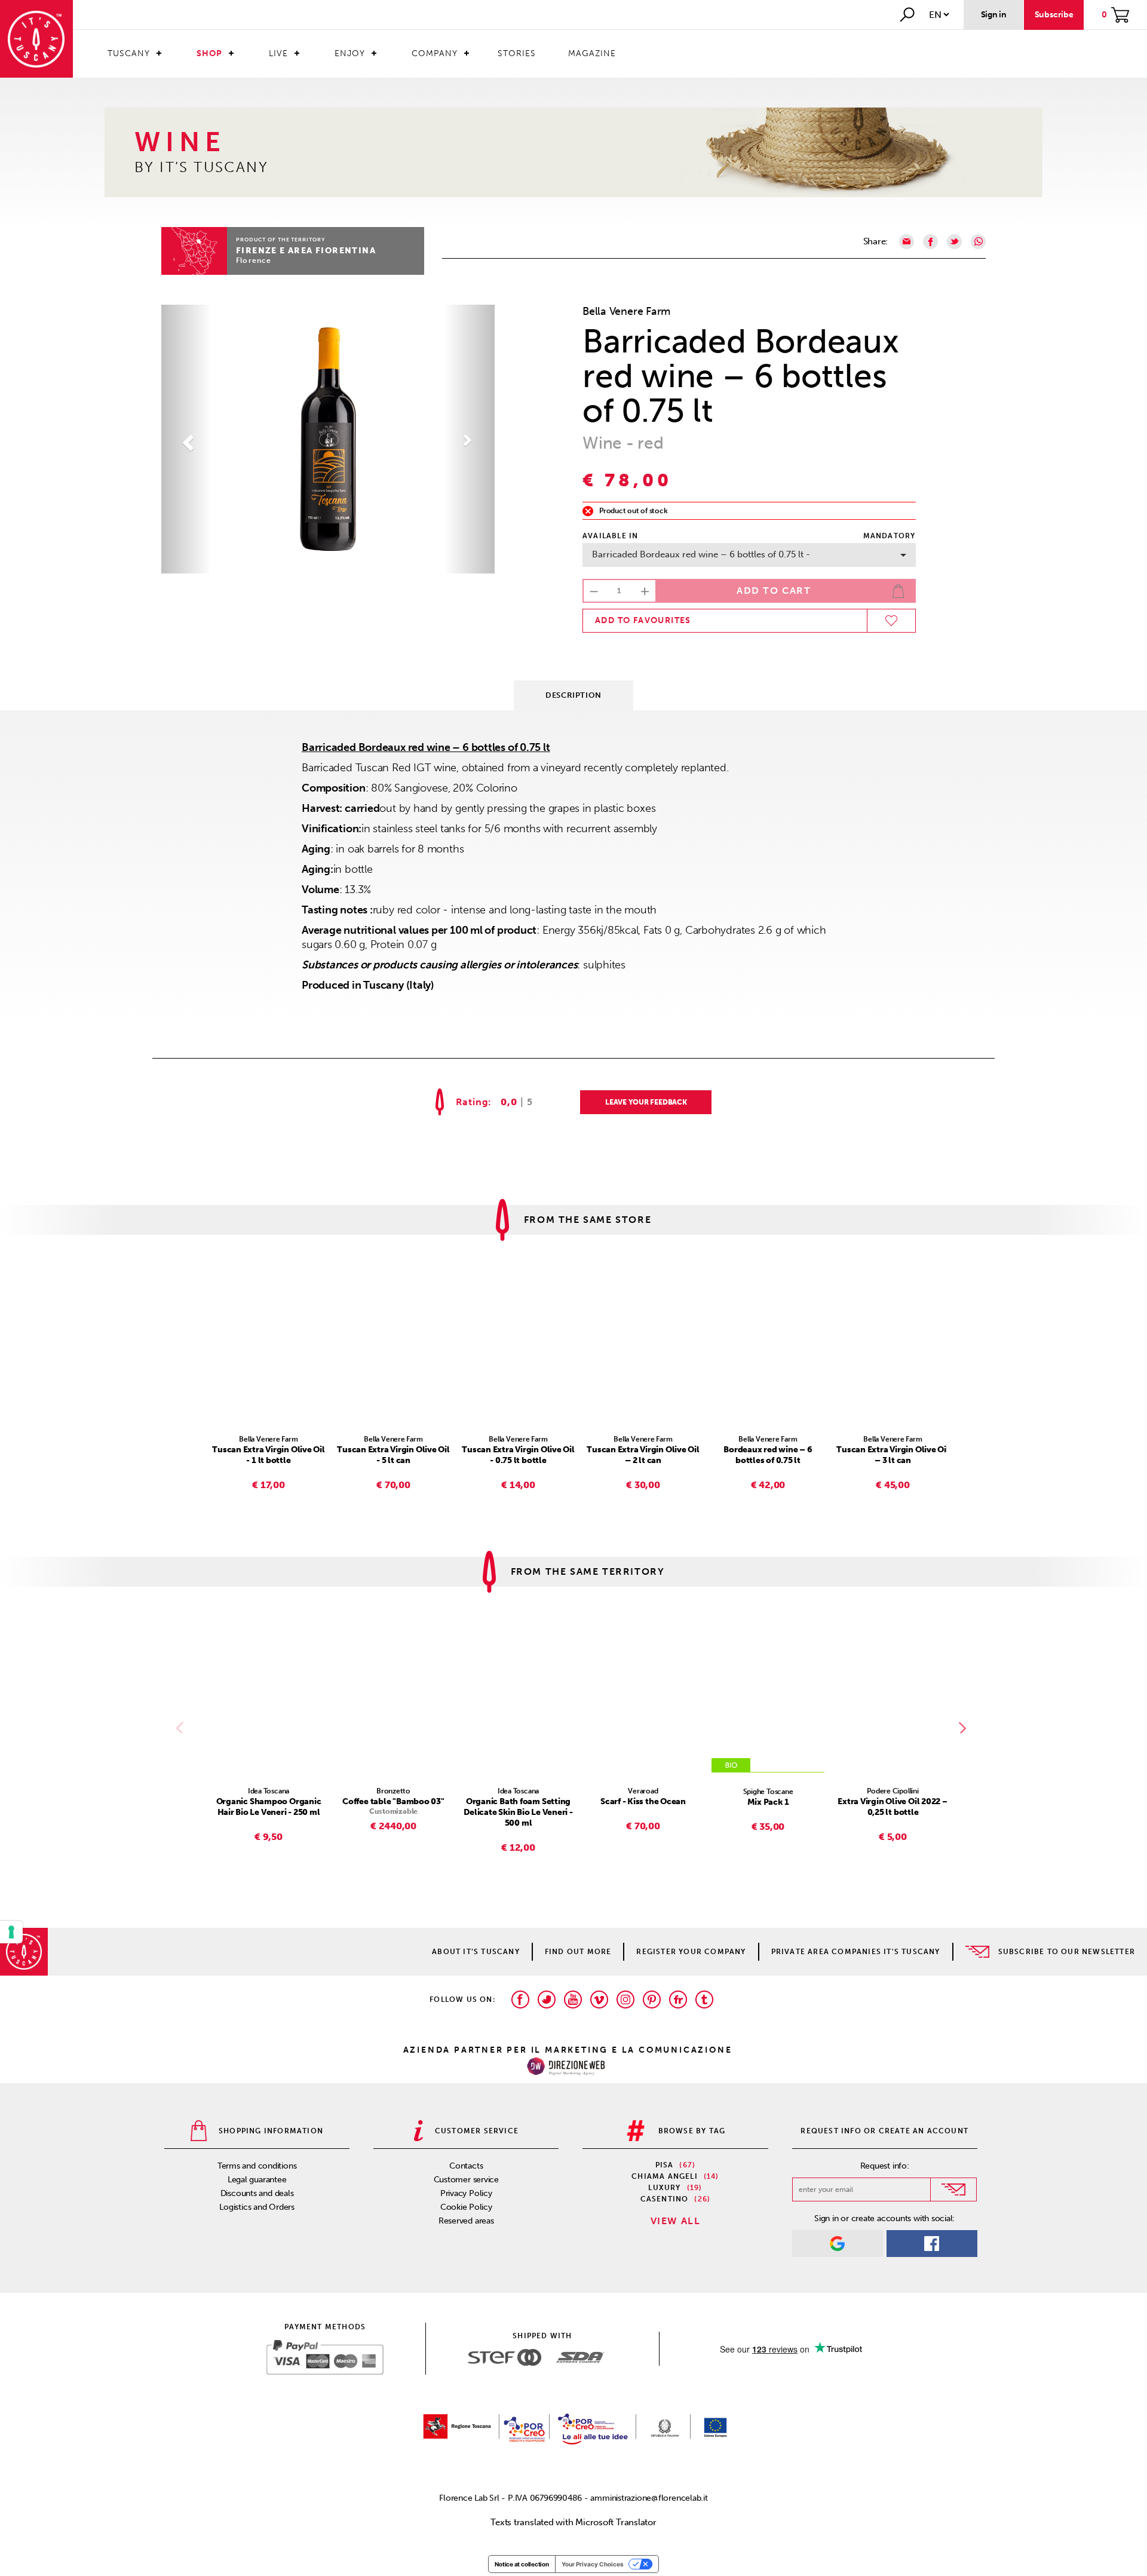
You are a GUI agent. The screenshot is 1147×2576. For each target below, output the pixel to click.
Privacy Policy (466, 2193)
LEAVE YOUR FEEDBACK (646, 1102)
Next (965, 1728)
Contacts (466, 2166)
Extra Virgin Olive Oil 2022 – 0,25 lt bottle (893, 1807)
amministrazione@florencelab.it (649, 2498)
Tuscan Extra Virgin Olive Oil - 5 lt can (393, 1455)
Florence (254, 260)
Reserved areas (466, 2221)
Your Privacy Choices (593, 2564)
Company (435, 53)
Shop (209, 53)
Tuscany (129, 53)
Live (278, 53)
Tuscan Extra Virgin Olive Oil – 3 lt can (893, 1455)
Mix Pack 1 (768, 1802)
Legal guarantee (257, 2180)
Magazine (592, 53)
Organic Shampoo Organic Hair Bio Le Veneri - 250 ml (269, 1807)
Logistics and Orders (257, 2207)
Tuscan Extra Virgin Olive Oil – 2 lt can (643, 1455)
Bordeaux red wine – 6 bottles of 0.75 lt (768, 1455)
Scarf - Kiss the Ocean (643, 1801)
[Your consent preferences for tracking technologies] (11, 1932)
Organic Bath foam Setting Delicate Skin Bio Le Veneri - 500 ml (518, 1812)
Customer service (466, 2180)
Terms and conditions (257, 2166)
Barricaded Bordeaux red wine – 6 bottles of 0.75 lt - (701, 554)
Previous (182, 1728)
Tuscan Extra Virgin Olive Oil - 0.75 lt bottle (518, 1455)
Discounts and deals (257, 2193)
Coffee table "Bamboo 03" (393, 1801)
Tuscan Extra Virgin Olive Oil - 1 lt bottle (268, 1455)
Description (573, 695)
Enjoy (350, 53)
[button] (186, 439)
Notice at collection (522, 2564)
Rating (472, 1102)
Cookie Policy (466, 2207)
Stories (517, 53)
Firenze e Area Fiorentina (306, 251)
